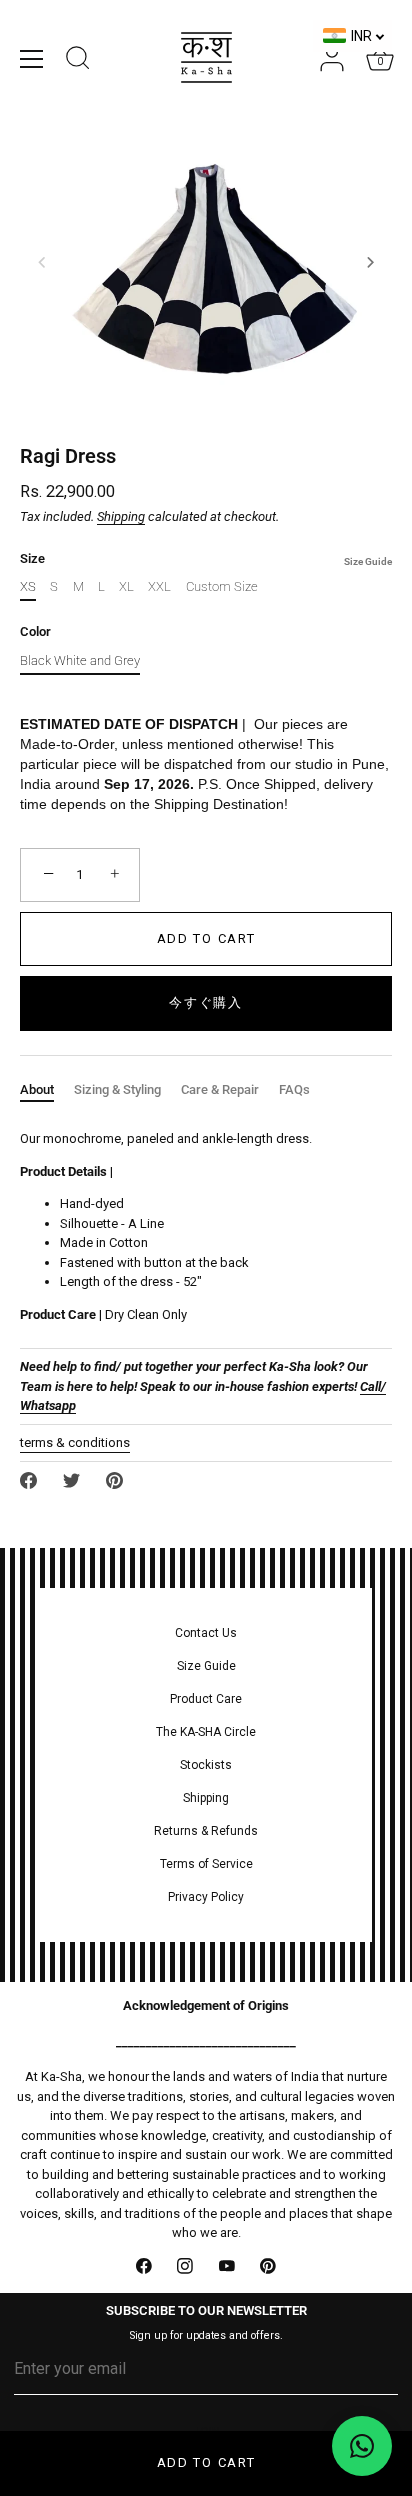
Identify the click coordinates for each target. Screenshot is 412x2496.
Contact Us (206, 1633)
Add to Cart (206, 2462)
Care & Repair (220, 1089)
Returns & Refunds (206, 1831)
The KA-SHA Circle (206, 1732)
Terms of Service (206, 1864)
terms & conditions (75, 1442)
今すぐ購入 (205, 1002)
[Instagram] (186, 2267)
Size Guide (368, 561)
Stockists (206, 1765)
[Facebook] (144, 2267)
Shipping (121, 516)
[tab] (47, 1090)
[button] (42, 262)
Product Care (206, 1699)
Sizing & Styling (117, 1089)
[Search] (78, 61)
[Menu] (32, 59)
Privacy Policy (206, 1897)
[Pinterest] (269, 2267)
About (37, 1089)
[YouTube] (227, 2267)
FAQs (294, 1089)
